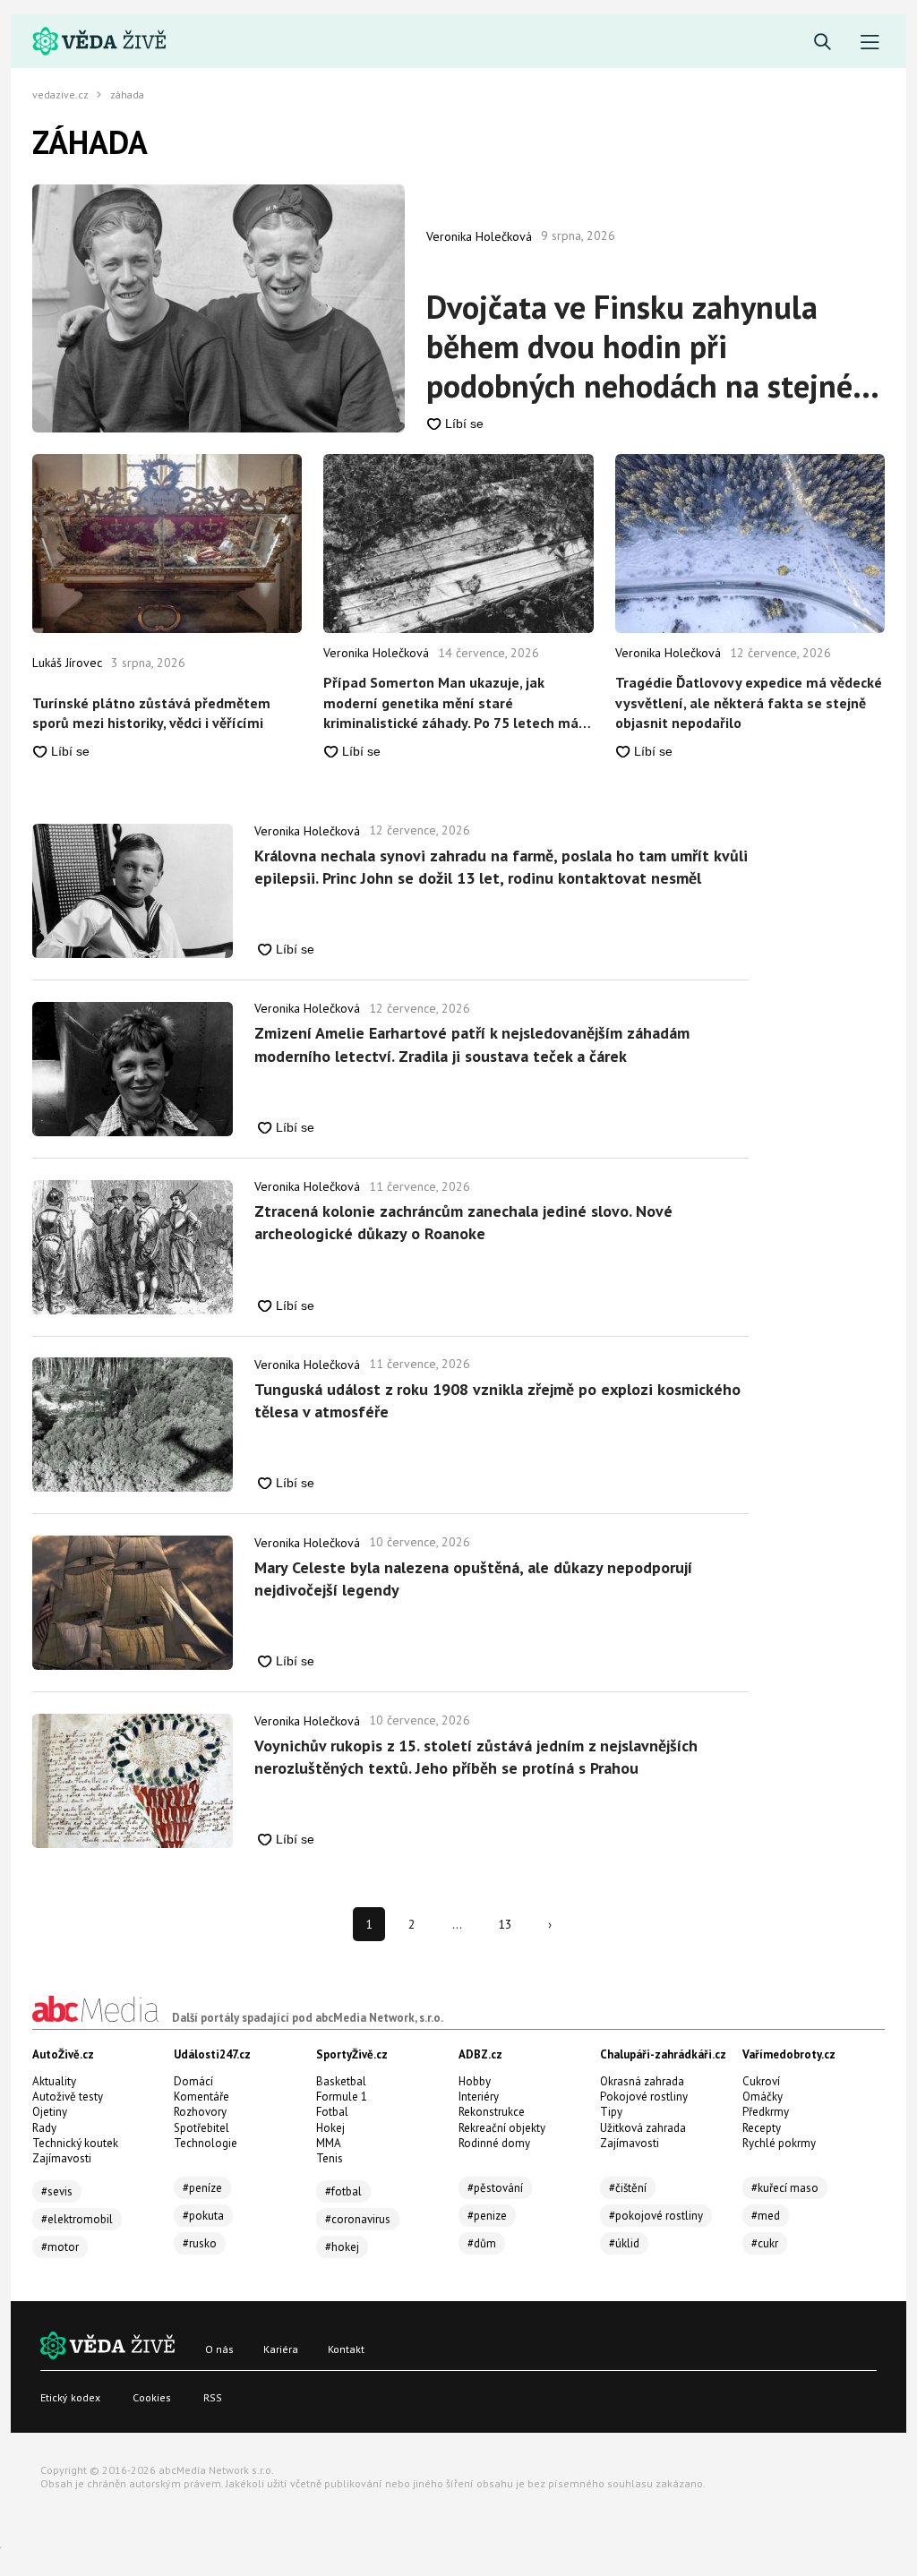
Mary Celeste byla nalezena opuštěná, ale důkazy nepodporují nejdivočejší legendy (473, 1579)
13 (505, 1924)
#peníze (202, 2188)
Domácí (193, 2081)
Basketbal (341, 2081)
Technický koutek (75, 2143)
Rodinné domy (494, 2143)
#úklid (624, 2243)
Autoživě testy (68, 2097)
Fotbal (332, 2112)
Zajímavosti (62, 2158)
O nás (219, 2349)
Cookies (152, 2397)
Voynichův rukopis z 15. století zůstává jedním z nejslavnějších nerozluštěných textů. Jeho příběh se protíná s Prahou (476, 1757)
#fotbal (343, 2191)
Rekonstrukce (492, 2112)
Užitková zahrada (643, 2128)
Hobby (475, 2081)
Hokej (330, 2128)
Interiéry (479, 2097)
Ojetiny (50, 2112)
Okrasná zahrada (642, 2081)
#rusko (200, 2243)
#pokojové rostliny (656, 2216)
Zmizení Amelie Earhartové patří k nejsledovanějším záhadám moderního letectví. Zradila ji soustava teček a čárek (472, 1044)
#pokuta (203, 2216)
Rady (44, 2128)
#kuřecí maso (785, 2188)
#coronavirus (358, 2219)
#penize (487, 2216)
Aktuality (54, 2081)
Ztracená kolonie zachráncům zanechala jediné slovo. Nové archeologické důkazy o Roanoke (463, 1222)
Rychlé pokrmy (779, 2143)
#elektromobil (77, 2219)
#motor (60, 2247)
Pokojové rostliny (644, 2097)
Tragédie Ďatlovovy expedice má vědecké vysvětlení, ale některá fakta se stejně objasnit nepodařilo (749, 702)
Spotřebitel (201, 2128)
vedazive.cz (60, 95)
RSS (213, 2397)
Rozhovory (200, 2112)
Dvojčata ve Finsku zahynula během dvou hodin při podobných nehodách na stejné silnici (639, 347)
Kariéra (281, 2349)
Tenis (330, 2158)
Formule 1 (342, 2097)
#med (766, 2216)
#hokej (342, 2247)
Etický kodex (70, 2397)
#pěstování (495, 2188)
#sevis (57, 2191)
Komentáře (201, 2097)
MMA (329, 2143)
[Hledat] (823, 43)
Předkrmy (766, 2112)
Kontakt (346, 2349)
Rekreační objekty (502, 2128)
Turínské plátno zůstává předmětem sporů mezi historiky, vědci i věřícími (151, 713)
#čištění (628, 2188)
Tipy (611, 2112)
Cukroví (761, 2081)
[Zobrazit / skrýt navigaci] (870, 43)
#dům (482, 2243)
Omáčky (763, 2097)
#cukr (765, 2243)
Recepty (762, 2128)
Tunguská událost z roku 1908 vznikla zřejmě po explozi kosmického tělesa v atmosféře (497, 1400)
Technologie (206, 2143)
